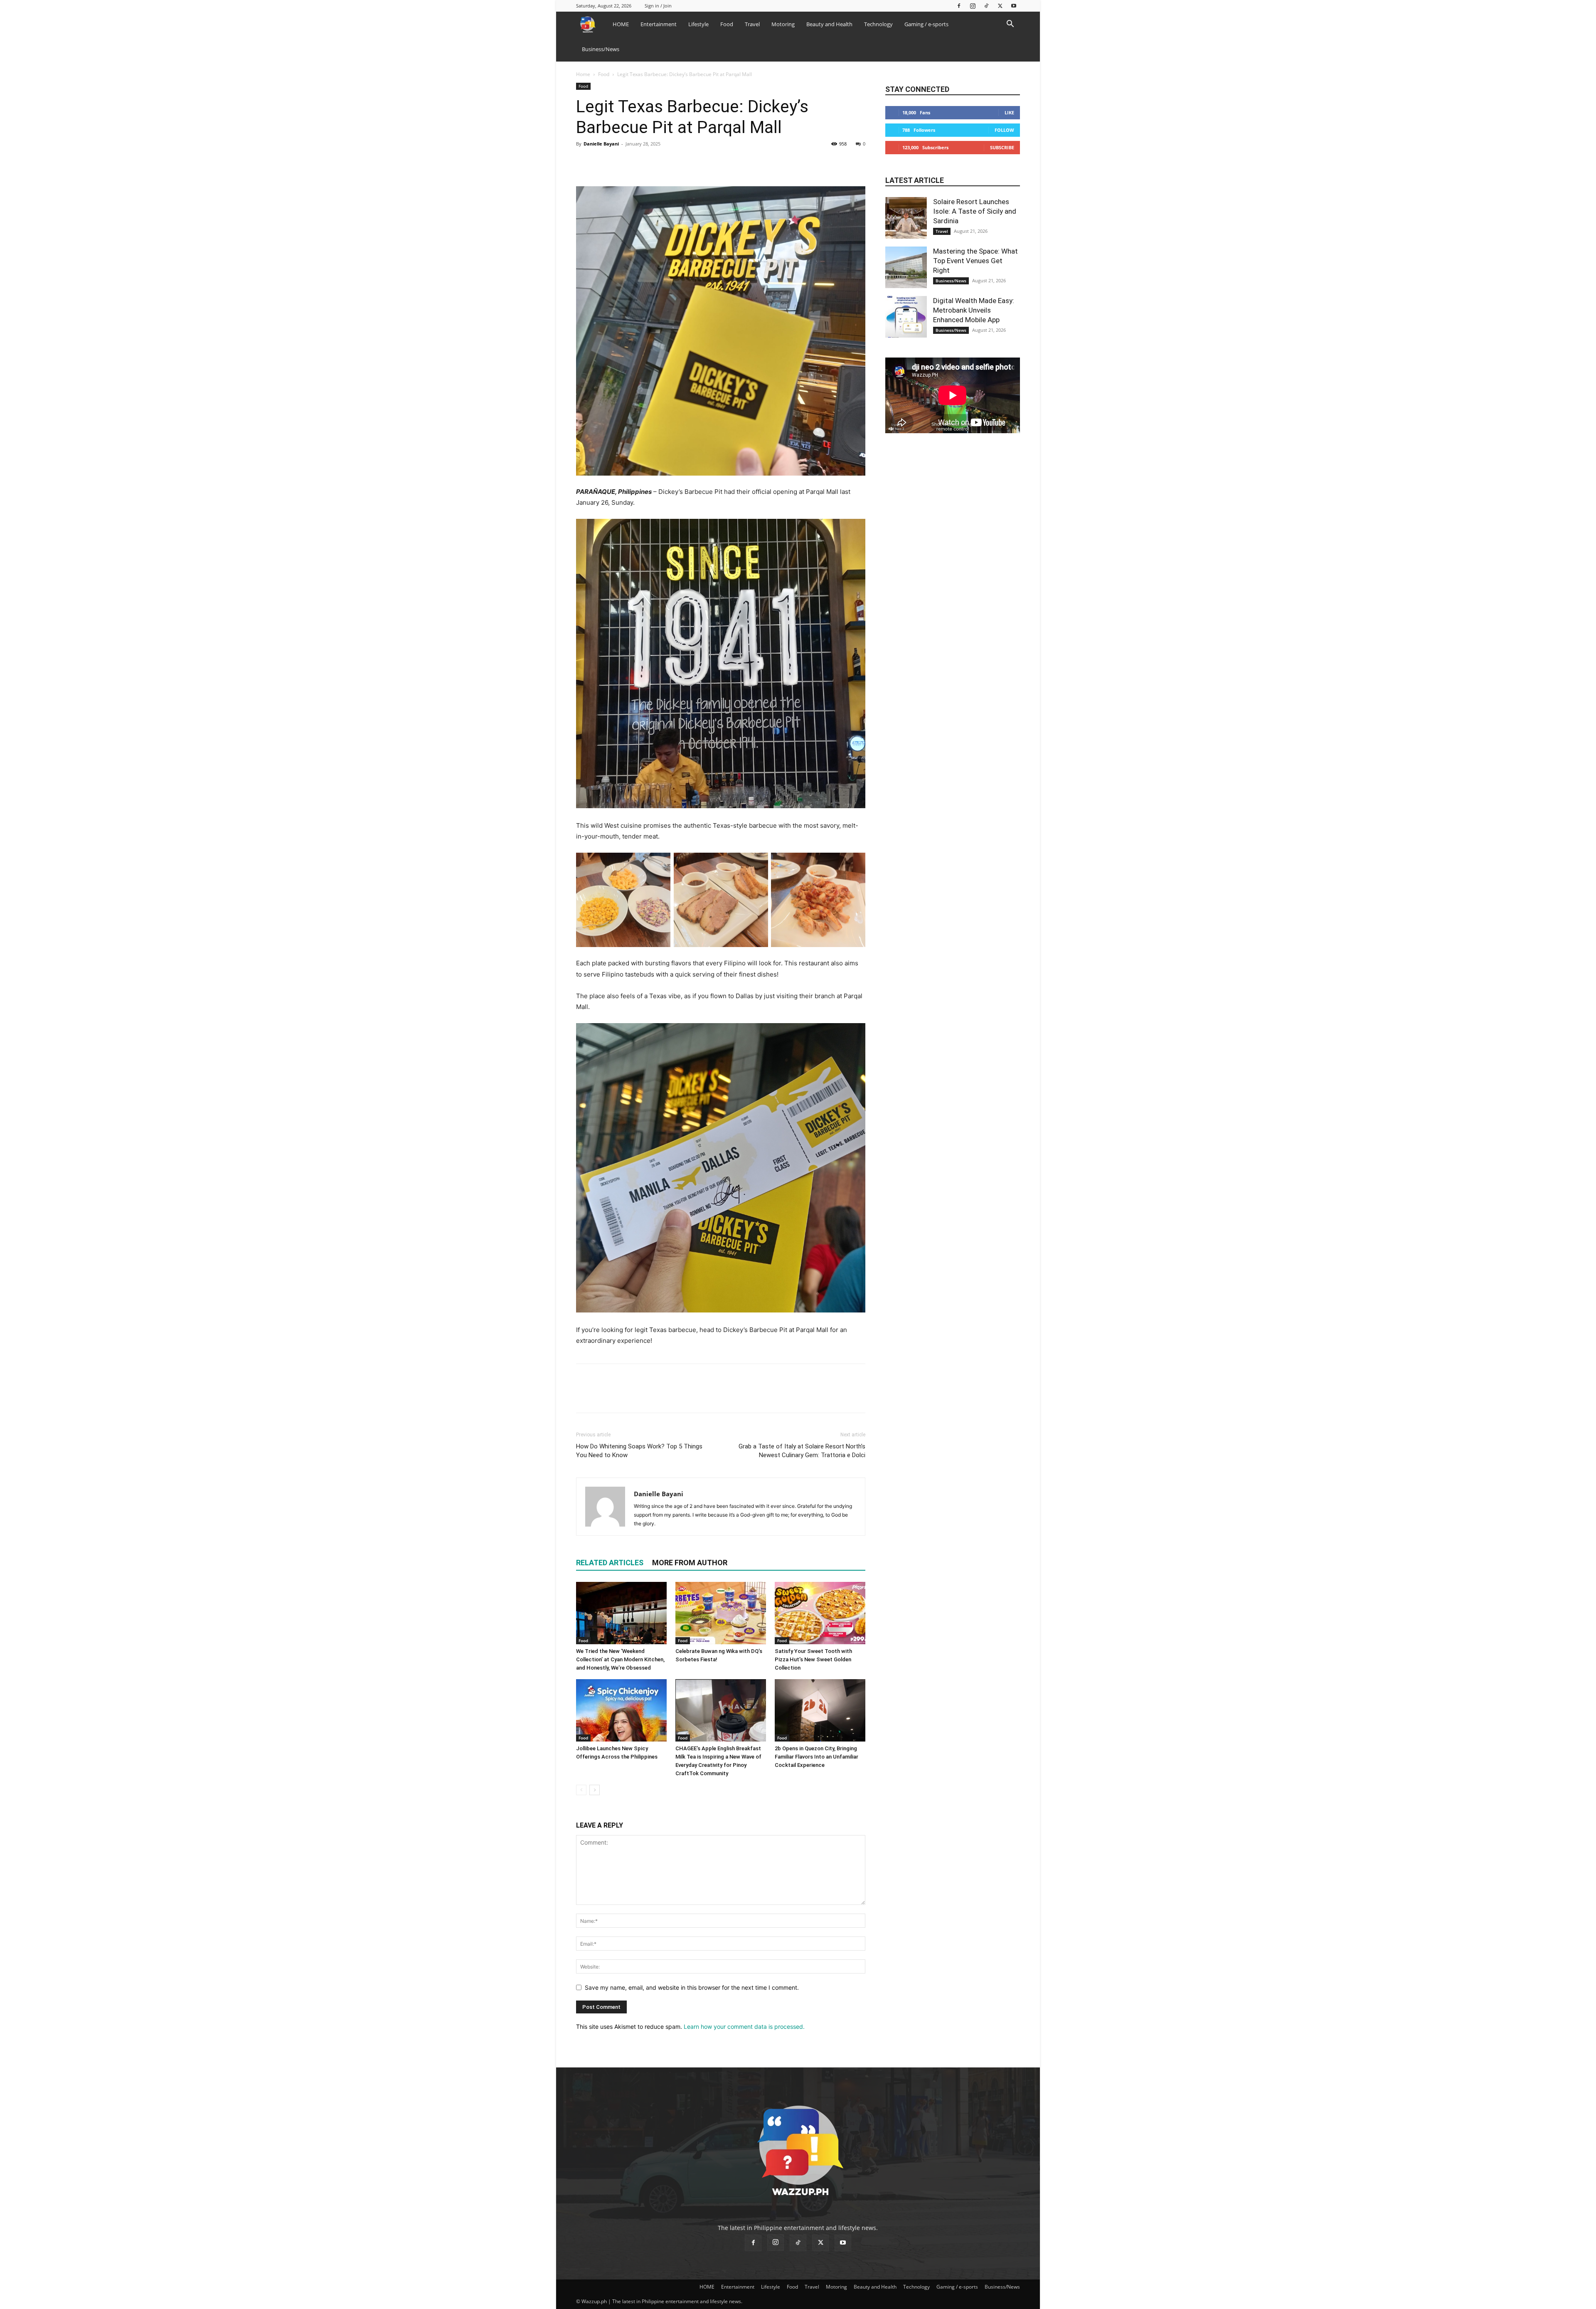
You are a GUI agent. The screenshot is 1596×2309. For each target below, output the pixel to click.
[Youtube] (1014, 6)
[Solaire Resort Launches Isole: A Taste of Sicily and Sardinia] (906, 218)
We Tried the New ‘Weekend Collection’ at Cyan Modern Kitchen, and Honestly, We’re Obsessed (620, 1659)
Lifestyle (698, 24)
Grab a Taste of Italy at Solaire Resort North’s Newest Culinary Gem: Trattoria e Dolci (802, 1451)
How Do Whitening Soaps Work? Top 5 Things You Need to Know (639, 1451)
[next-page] (595, 1790)
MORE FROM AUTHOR (690, 1563)
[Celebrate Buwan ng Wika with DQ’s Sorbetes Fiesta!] (721, 1613)
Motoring (783, 24)
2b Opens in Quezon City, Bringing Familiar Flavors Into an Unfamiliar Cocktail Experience (816, 1757)
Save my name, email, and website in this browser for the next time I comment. (692, 1987)
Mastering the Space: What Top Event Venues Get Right (975, 261)
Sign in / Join (658, 6)
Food (727, 24)
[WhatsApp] (642, 163)
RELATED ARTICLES (610, 1563)
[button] (1010, 25)
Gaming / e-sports (926, 24)
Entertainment (659, 24)
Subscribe (1002, 147)
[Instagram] (973, 6)
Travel (752, 24)
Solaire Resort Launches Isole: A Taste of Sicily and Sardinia (975, 211)
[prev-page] (581, 1790)
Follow (1004, 130)
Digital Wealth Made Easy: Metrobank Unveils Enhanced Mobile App (974, 310)
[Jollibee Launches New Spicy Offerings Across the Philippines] (621, 1710)
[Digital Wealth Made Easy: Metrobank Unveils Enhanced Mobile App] (906, 317)
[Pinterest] (623, 163)
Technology (878, 24)
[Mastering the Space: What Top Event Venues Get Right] (906, 267)
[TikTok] (986, 6)
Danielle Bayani (601, 144)
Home (583, 74)
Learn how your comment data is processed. (744, 2027)
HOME (621, 24)
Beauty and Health (829, 24)
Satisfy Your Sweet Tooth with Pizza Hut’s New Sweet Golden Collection (813, 1659)
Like (1009, 112)
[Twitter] (1000, 6)
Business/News (601, 49)
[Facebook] (959, 6)
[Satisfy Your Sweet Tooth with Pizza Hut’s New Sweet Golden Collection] (820, 1613)
